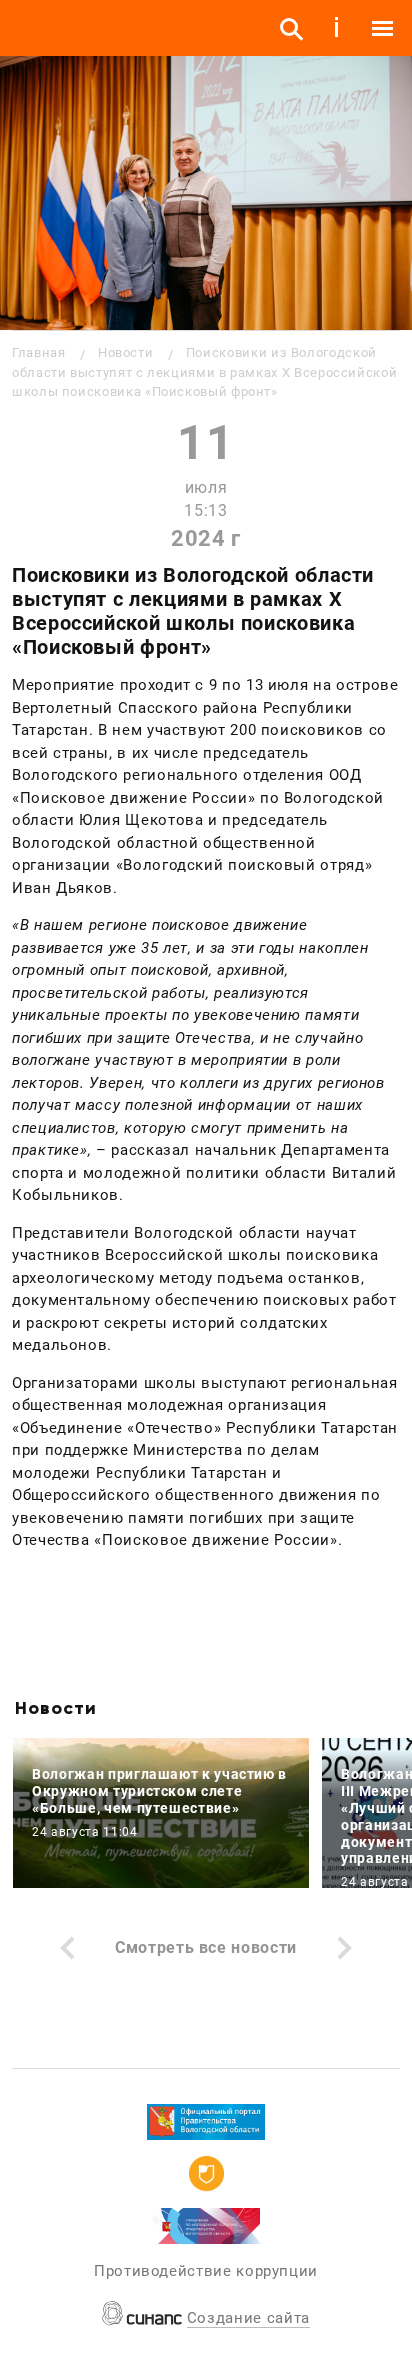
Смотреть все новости (206, 1947)
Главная (38, 352)
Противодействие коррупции (206, 2271)
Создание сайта (248, 2318)
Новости (125, 352)
